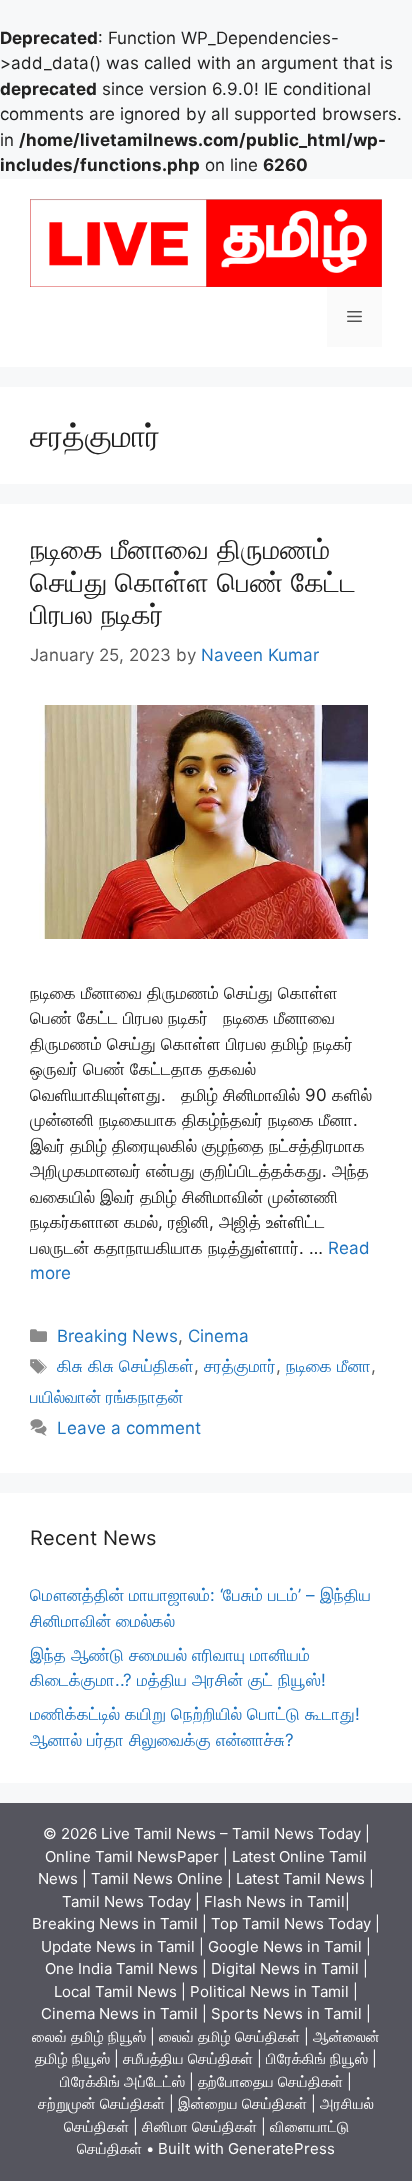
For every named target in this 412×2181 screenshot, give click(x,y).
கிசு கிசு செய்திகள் (125, 1366)
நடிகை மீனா (328, 1366)
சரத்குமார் (240, 1366)
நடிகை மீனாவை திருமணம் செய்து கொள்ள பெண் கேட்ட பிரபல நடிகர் (193, 582)
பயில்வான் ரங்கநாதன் (106, 1397)
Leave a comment (129, 1428)
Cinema (218, 1336)
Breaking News (117, 1336)
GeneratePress (281, 2148)
